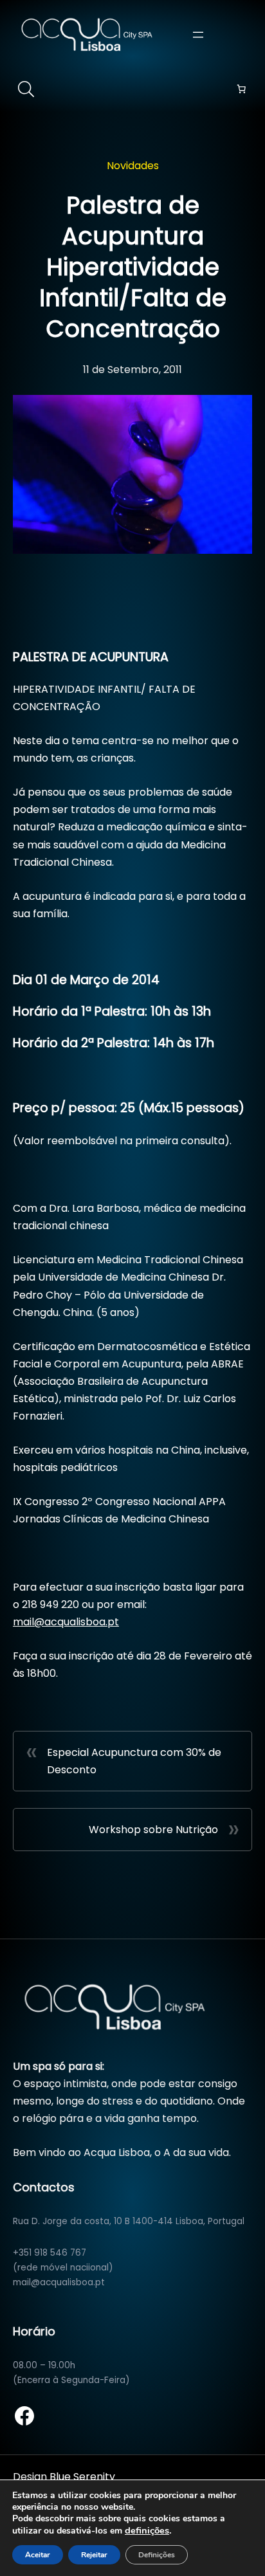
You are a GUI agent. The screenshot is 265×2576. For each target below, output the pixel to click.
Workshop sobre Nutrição (153, 1830)
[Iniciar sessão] (245, 34)
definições (147, 2530)
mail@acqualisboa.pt (66, 1622)
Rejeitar (94, 2555)
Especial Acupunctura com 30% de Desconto (134, 1761)
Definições (157, 2555)
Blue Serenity (82, 2477)
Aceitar (38, 2555)
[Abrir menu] (198, 35)
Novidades (133, 166)
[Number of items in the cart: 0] (241, 89)
